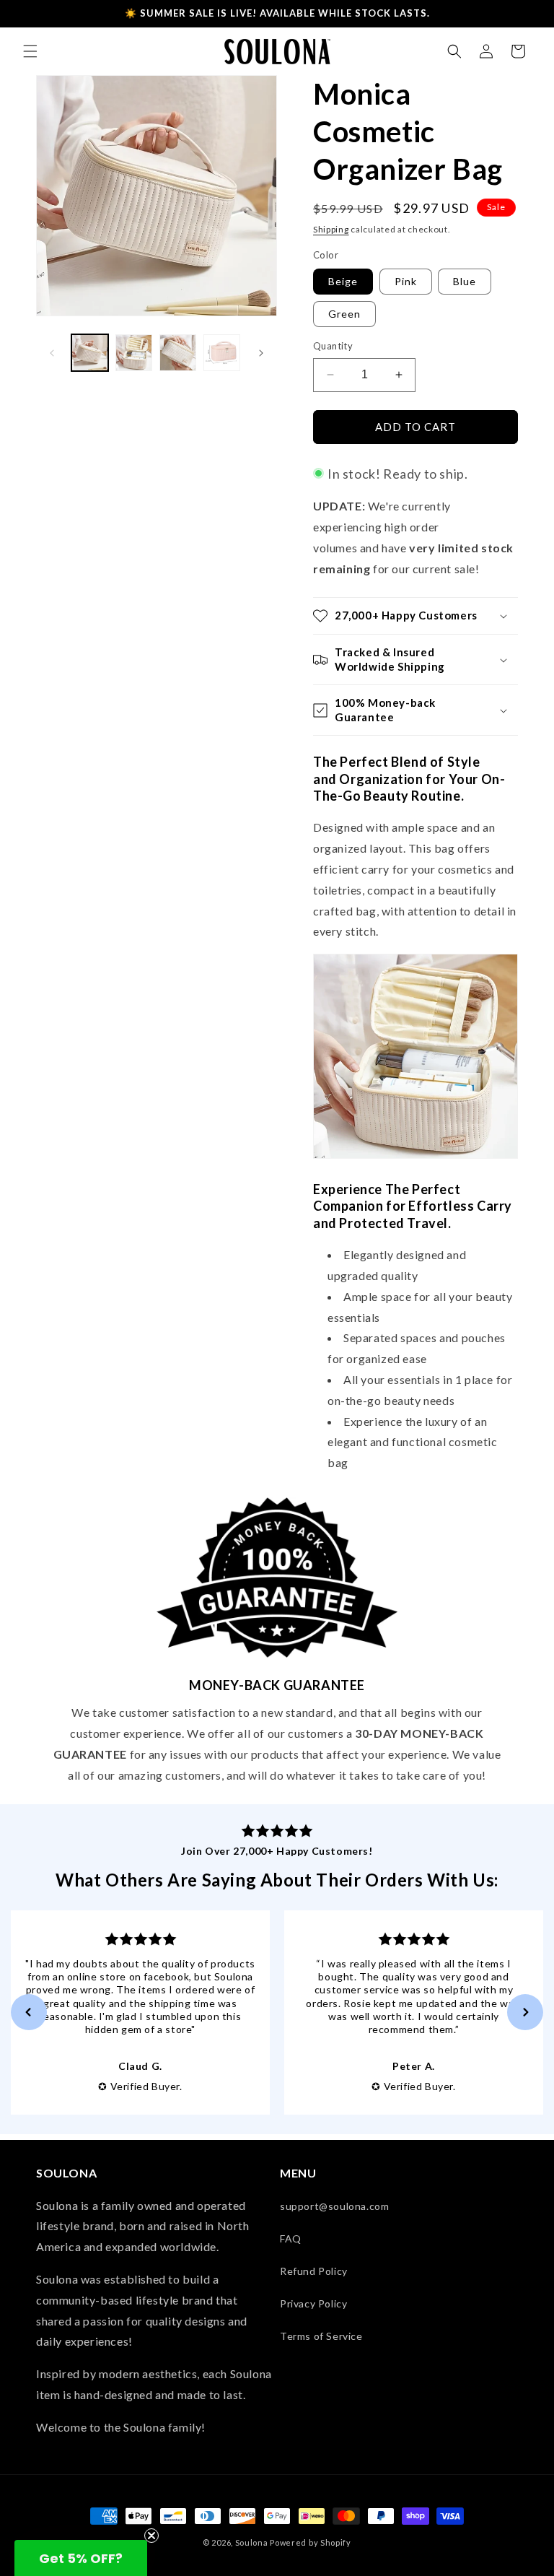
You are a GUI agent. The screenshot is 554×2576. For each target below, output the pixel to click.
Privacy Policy (313, 2303)
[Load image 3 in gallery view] (178, 353)
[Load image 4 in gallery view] (222, 353)
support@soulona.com (334, 2206)
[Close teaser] (151, 2536)
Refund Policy (314, 2271)
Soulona (252, 2542)
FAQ (291, 2238)
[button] (30, 51)
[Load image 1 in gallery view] (90, 353)
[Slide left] (52, 353)
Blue (465, 281)
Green (344, 314)
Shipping (331, 229)
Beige (343, 281)
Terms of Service (321, 2336)
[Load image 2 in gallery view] (134, 353)
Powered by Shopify (311, 2542)
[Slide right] (261, 353)
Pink (406, 281)
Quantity (333, 346)
